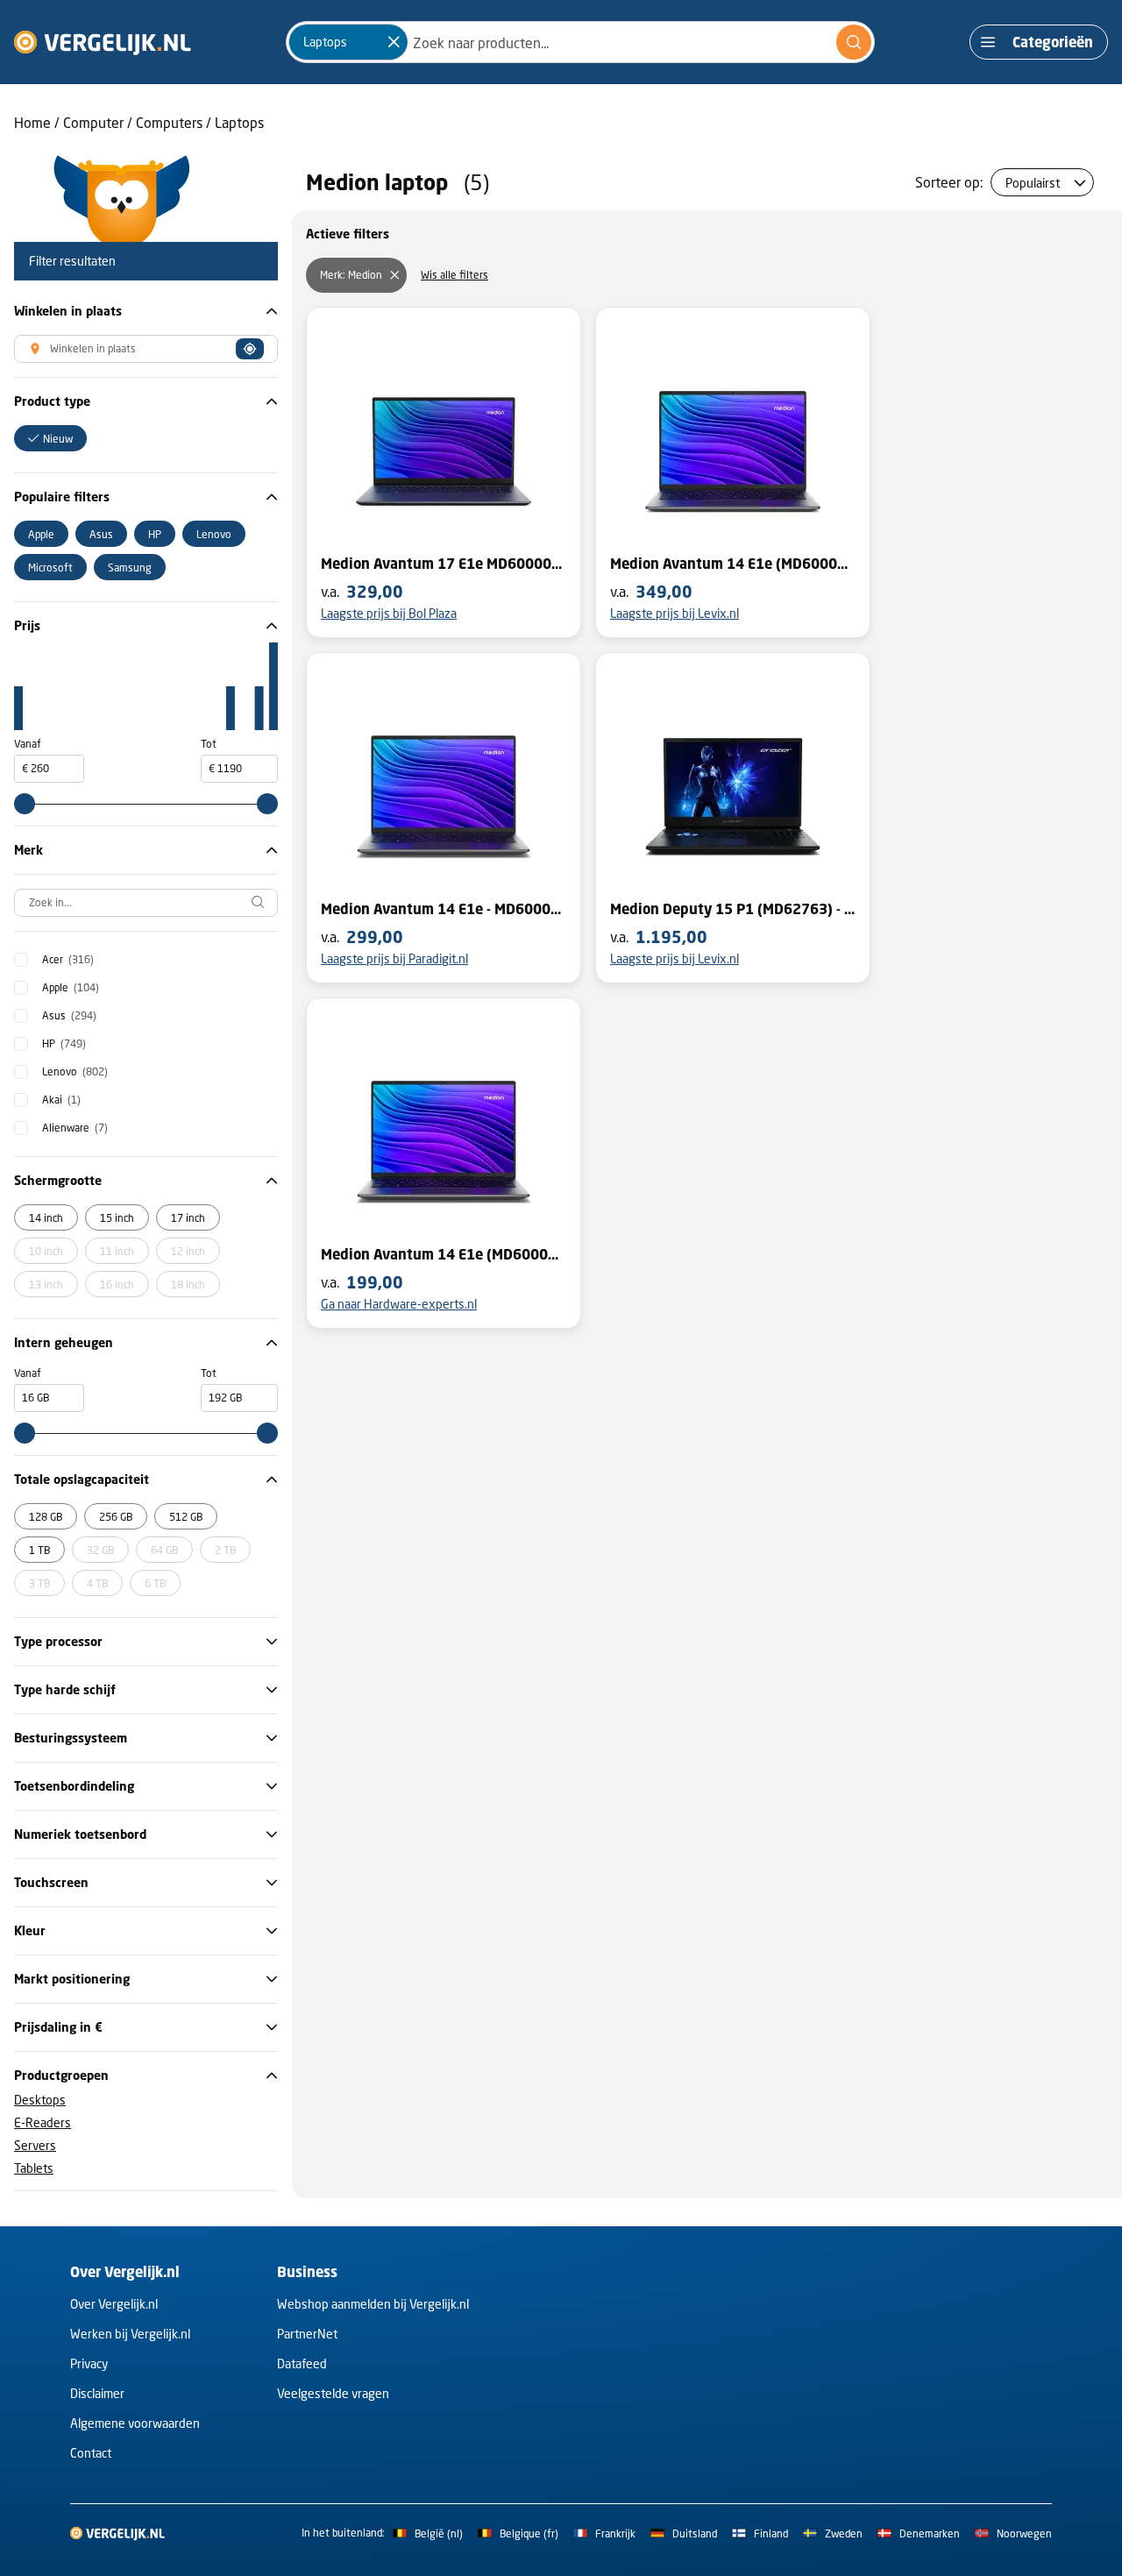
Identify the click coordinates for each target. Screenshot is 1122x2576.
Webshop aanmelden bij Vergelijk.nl (373, 2304)
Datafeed (302, 2363)
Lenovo (75, 1072)
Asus (69, 1015)
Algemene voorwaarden (135, 2423)
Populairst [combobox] (1033, 183)
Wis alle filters (454, 275)
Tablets (34, 2168)
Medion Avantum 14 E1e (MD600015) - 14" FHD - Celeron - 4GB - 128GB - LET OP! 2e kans (444, 1254)
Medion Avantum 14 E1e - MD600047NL (444, 909)
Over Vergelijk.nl (114, 2304)
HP (64, 1043)
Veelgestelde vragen (333, 2393)
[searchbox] (146, 903)
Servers (35, 2145)
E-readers (43, 2122)
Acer (68, 959)
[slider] (25, 804)
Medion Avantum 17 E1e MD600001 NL (444, 564)
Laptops (239, 122)
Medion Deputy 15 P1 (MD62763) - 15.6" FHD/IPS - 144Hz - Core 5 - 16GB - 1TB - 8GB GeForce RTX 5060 (733, 909)
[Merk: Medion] (394, 275)
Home (32, 122)
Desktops (40, 2100)
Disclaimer (97, 2393)
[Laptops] (394, 42)
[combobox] (580, 42)
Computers (169, 122)
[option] (50, 438)
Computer (93, 122)
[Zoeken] (854, 42)
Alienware (75, 1128)
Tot (209, 744)
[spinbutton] (49, 769)
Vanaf (28, 744)
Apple (71, 987)
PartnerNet (307, 2334)
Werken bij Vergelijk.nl (130, 2334)
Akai (61, 1100)
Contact (91, 2453)
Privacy (89, 2363)
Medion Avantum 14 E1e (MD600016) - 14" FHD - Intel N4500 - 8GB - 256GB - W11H (733, 564)
